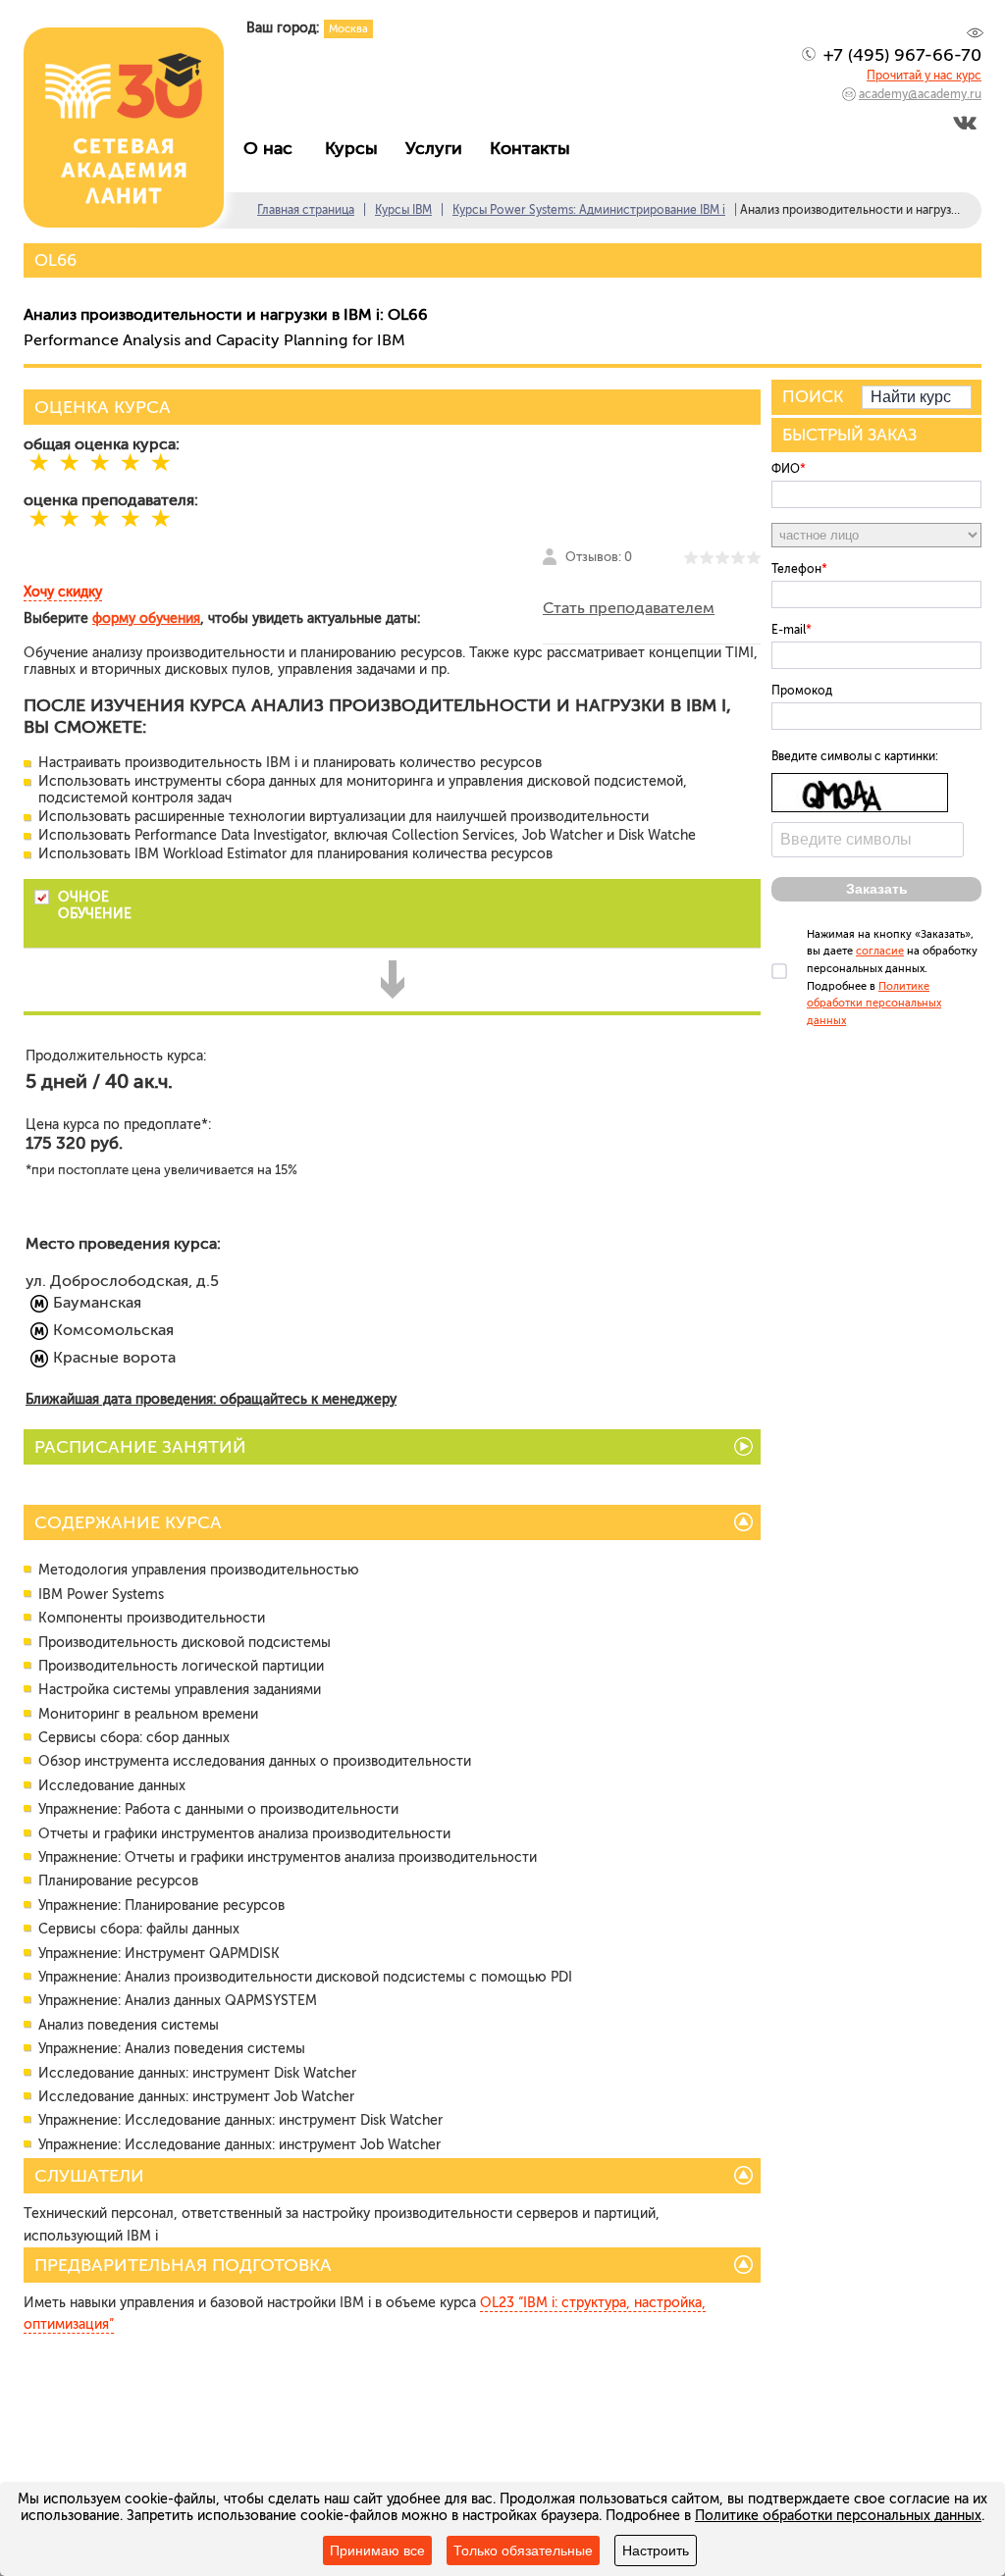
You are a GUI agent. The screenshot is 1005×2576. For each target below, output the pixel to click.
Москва (348, 29)
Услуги (439, 148)
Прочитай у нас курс (924, 76)
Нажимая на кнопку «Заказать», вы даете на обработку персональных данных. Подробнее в (892, 978)
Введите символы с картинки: (855, 756)
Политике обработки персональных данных (874, 1004)
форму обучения (146, 618)
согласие (880, 951)
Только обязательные (523, 2550)
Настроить (656, 2550)
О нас (275, 148)
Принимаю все (377, 2550)
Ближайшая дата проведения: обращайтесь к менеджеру (211, 1399)
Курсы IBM (403, 210)
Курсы (356, 148)
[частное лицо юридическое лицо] (876, 535)
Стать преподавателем (629, 608)
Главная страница (306, 210)
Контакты (535, 148)
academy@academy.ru (920, 94)
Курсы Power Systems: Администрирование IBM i (589, 210)
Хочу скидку (63, 592)
